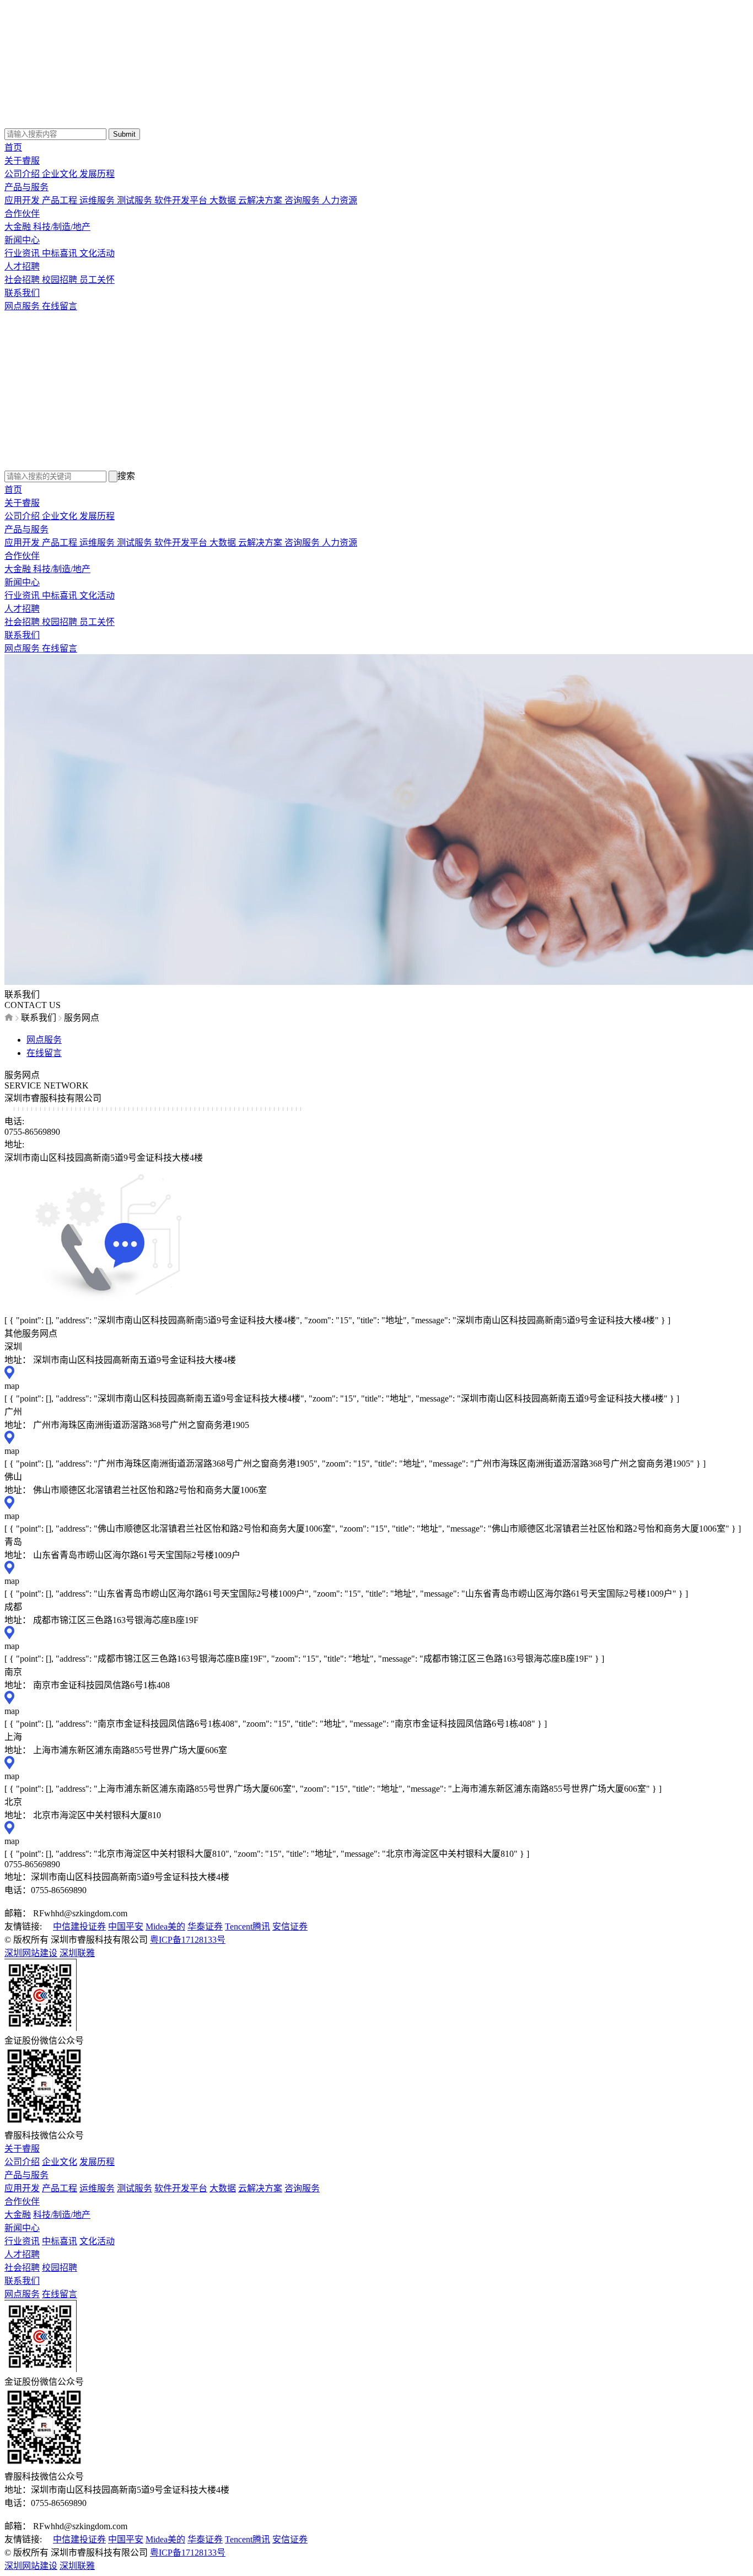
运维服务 (98, 200)
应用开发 (23, 200)
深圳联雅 (77, 1953)
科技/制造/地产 (62, 227)
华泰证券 (205, 1926)
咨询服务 (303, 200)
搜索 (126, 476)
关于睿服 (22, 161)
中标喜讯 (61, 253)
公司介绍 (23, 174)
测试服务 (136, 200)
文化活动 (97, 253)
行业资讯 (23, 253)
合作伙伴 (22, 214)
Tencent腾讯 (248, 1926)
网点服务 (23, 306)
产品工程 (61, 200)
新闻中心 (22, 240)
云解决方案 (261, 200)
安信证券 (290, 1926)
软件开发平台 (182, 200)
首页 (13, 147)
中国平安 (126, 1926)
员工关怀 (97, 280)
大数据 (224, 200)
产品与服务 (26, 187)
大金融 (19, 227)
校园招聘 (61, 280)
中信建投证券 (79, 1926)
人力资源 (340, 200)
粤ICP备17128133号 (188, 1940)
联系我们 (22, 293)
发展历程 (97, 174)
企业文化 (61, 174)
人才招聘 (22, 266)
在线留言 (60, 306)
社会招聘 (23, 280)
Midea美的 (165, 1926)
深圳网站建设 (31, 1953)
